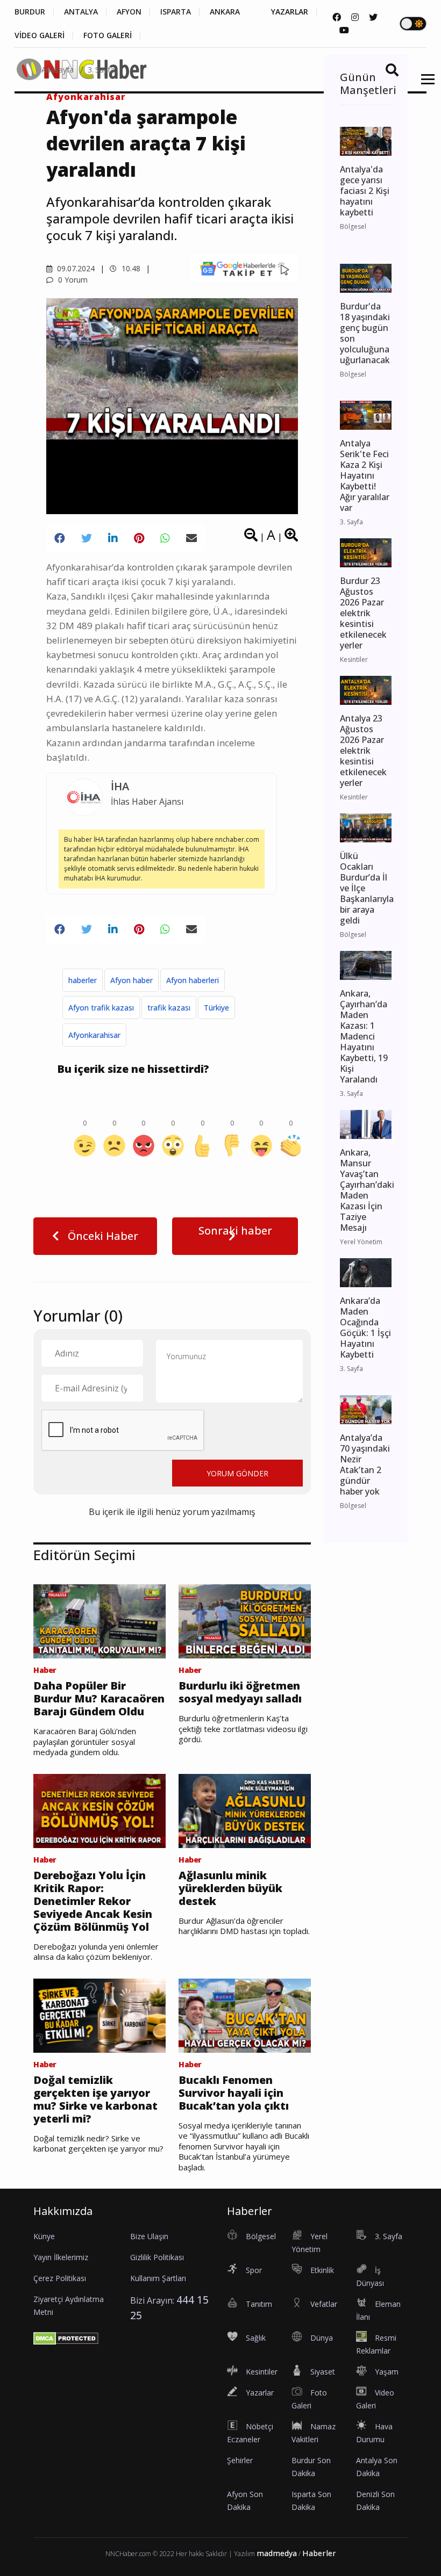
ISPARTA (176, 12)
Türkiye (216, 1008)
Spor (254, 2270)
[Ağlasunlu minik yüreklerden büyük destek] (245, 1810)
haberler (83, 980)
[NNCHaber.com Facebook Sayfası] (337, 17)
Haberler (319, 2553)
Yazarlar (260, 2393)
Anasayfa (58, 70)
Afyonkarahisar (94, 1035)
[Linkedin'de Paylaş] (113, 538)
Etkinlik (322, 2270)
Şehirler (240, 2460)
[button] (424, 86)
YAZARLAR (290, 12)
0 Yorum (72, 280)
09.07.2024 (75, 268)
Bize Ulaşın (149, 2236)
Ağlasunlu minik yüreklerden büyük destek (230, 1888)
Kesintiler (262, 2372)
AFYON (129, 12)
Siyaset (323, 2372)
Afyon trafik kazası (101, 1008)
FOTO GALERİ (108, 35)
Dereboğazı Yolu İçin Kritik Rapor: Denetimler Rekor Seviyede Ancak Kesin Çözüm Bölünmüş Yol (93, 1901)
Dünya (322, 2338)
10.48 (130, 268)
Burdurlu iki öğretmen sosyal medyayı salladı (240, 1692)
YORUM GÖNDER (237, 1473)
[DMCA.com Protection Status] (66, 2338)
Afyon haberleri (193, 980)
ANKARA (225, 12)
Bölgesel (261, 2236)
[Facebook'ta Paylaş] (60, 538)
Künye (44, 2236)
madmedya (277, 2553)
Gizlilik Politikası (157, 2257)
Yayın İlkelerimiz (61, 2257)
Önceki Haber (102, 1236)
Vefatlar (324, 2304)
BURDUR (30, 12)
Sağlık (256, 2338)
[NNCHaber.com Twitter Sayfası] (373, 17)
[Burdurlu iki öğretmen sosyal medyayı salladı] (245, 1620)
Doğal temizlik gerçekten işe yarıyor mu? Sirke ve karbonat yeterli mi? (95, 2099)
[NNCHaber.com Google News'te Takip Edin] (244, 268)
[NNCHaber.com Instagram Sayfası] (355, 17)
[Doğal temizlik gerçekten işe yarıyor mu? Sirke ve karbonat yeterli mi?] (99, 2015)
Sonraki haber (235, 1231)
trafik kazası (169, 1008)
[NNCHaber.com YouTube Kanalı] (344, 30)
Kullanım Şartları (158, 2278)
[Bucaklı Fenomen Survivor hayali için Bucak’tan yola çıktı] (245, 2015)
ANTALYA (81, 12)
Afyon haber (131, 980)
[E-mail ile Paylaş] (191, 538)
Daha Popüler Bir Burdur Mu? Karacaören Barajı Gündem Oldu (99, 1699)
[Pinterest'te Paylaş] (139, 538)
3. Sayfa (101, 70)
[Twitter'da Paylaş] (87, 538)
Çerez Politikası (60, 2278)
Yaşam (387, 2372)
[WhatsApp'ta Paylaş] (165, 538)
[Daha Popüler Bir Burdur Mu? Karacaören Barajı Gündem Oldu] (99, 1620)
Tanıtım (259, 2304)
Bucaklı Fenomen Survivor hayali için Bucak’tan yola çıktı (234, 2093)
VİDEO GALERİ (40, 35)
